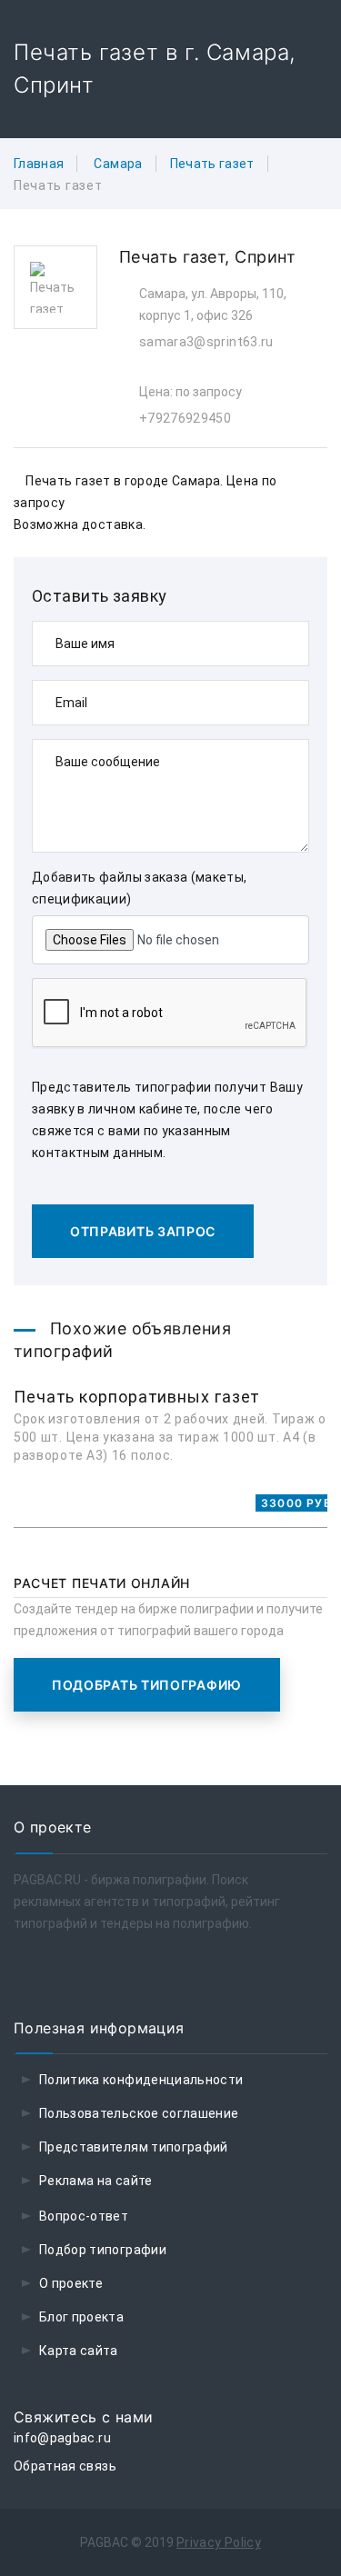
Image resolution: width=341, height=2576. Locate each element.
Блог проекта (81, 2317)
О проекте (71, 2283)
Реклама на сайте (96, 2181)
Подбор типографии (103, 2250)
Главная (39, 164)
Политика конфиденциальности (141, 2080)
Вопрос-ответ (84, 2216)
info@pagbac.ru (62, 2438)
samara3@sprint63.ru (206, 342)
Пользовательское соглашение (139, 2113)
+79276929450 (185, 418)
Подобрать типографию (147, 1685)
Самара (118, 164)
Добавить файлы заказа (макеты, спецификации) (140, 888)
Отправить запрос (143, 1231)
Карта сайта (79, 2351)
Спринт (265, 257)
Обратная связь (65, 2466)
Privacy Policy (219, 2542)
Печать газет (212, 164)
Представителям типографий (134, 2147)
